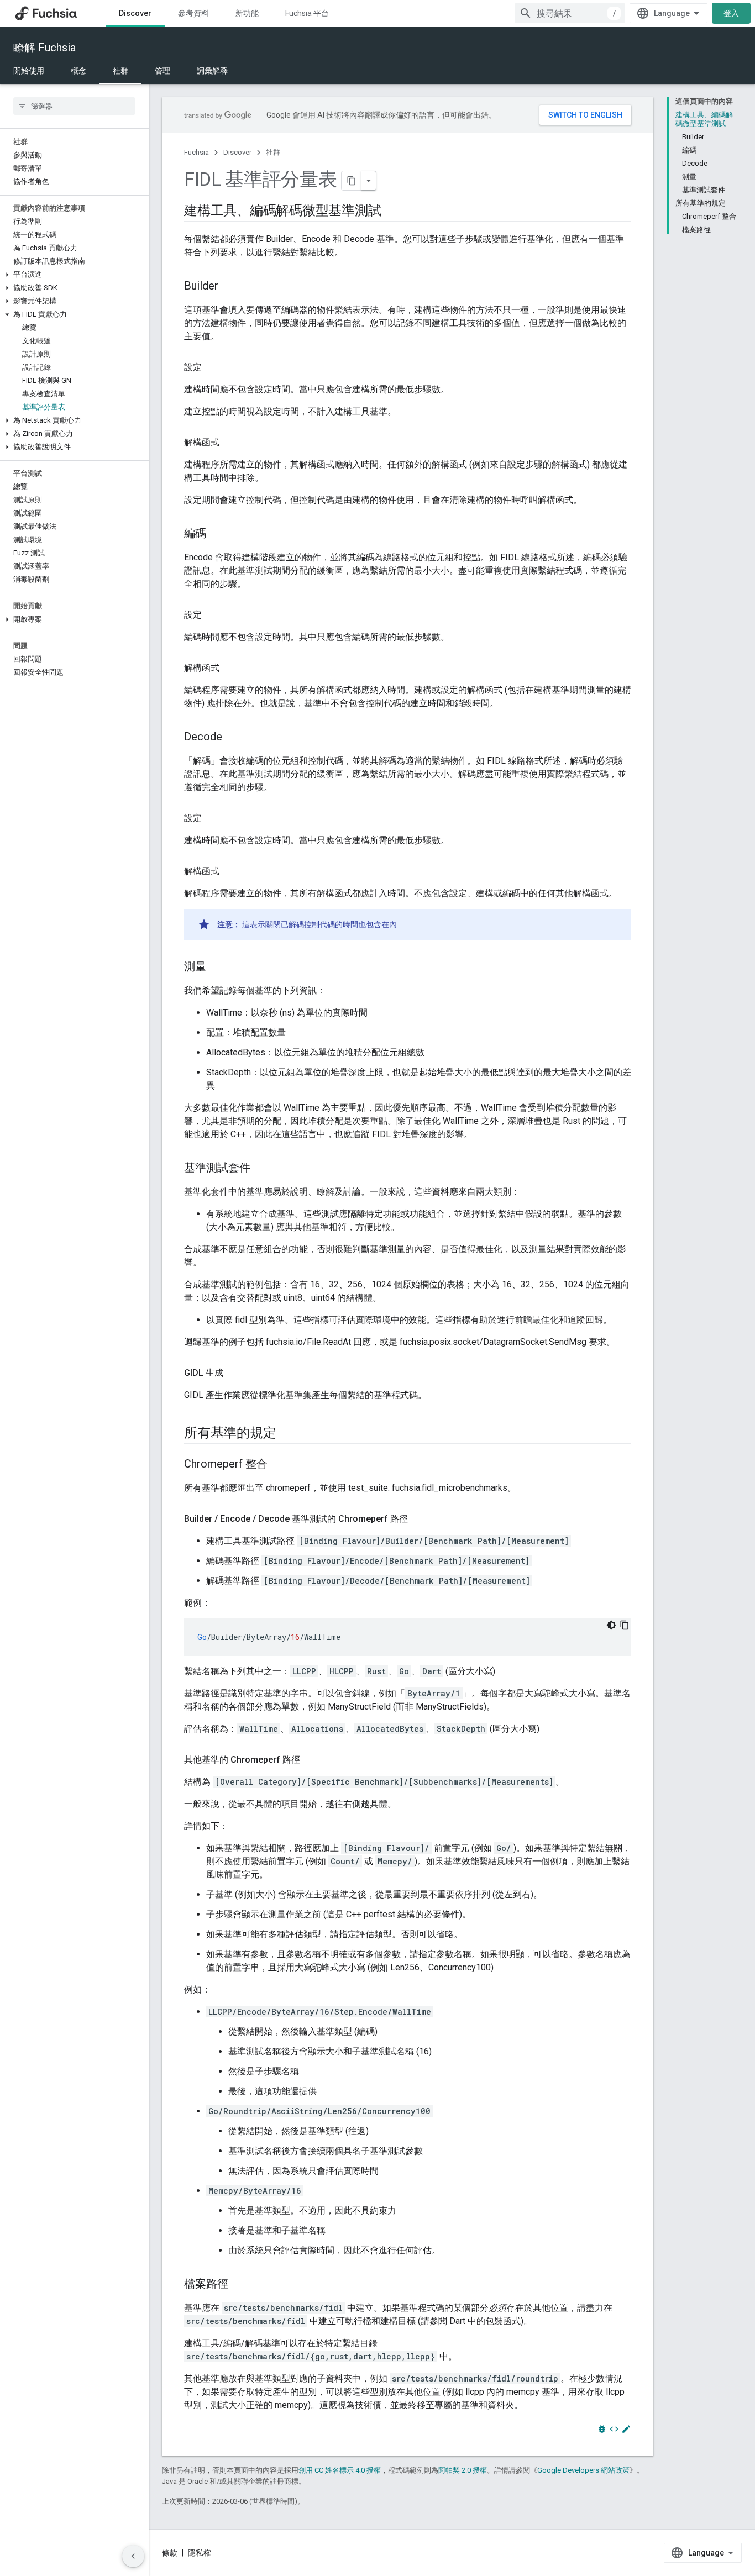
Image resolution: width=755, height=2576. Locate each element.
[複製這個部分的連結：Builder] (229, 287)
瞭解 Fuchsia (44, 48)
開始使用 (29, 71)
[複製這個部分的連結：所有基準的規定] (287, 1434)
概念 (78, 71)
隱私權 (200, 2553)
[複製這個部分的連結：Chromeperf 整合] (279, 1465)
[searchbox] (74, 106)
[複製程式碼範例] (625, 1625)
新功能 (247, 13)
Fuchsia (196, 152)
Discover (135, 13)
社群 (120, 71)
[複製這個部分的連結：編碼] (217, 534)
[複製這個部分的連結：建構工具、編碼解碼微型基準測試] (392, 212)
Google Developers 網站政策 (583, 2470)
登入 (731, 13)
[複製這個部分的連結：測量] (217, 968)
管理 (162, 71)
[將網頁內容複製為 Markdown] (352, 181)
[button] (74, 275)
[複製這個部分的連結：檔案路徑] (239, 2285)
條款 (170, 2553)
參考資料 (193, 13)
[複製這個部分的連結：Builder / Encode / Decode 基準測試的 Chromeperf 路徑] (419, 1519)
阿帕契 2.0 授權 (463, 2470)
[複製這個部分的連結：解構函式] (230, 443)
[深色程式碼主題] (611, 1625)
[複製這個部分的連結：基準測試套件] (261, 1169)
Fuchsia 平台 (307, 13)
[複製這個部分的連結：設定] (213, 367)
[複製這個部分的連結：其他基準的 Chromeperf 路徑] (311, 1760)
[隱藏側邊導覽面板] (133, 2556)
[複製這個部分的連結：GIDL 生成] (234, 1373)
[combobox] (570, 13)
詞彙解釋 (212, 71)
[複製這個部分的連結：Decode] (233, 738)
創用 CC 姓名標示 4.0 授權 (340, 2470)
